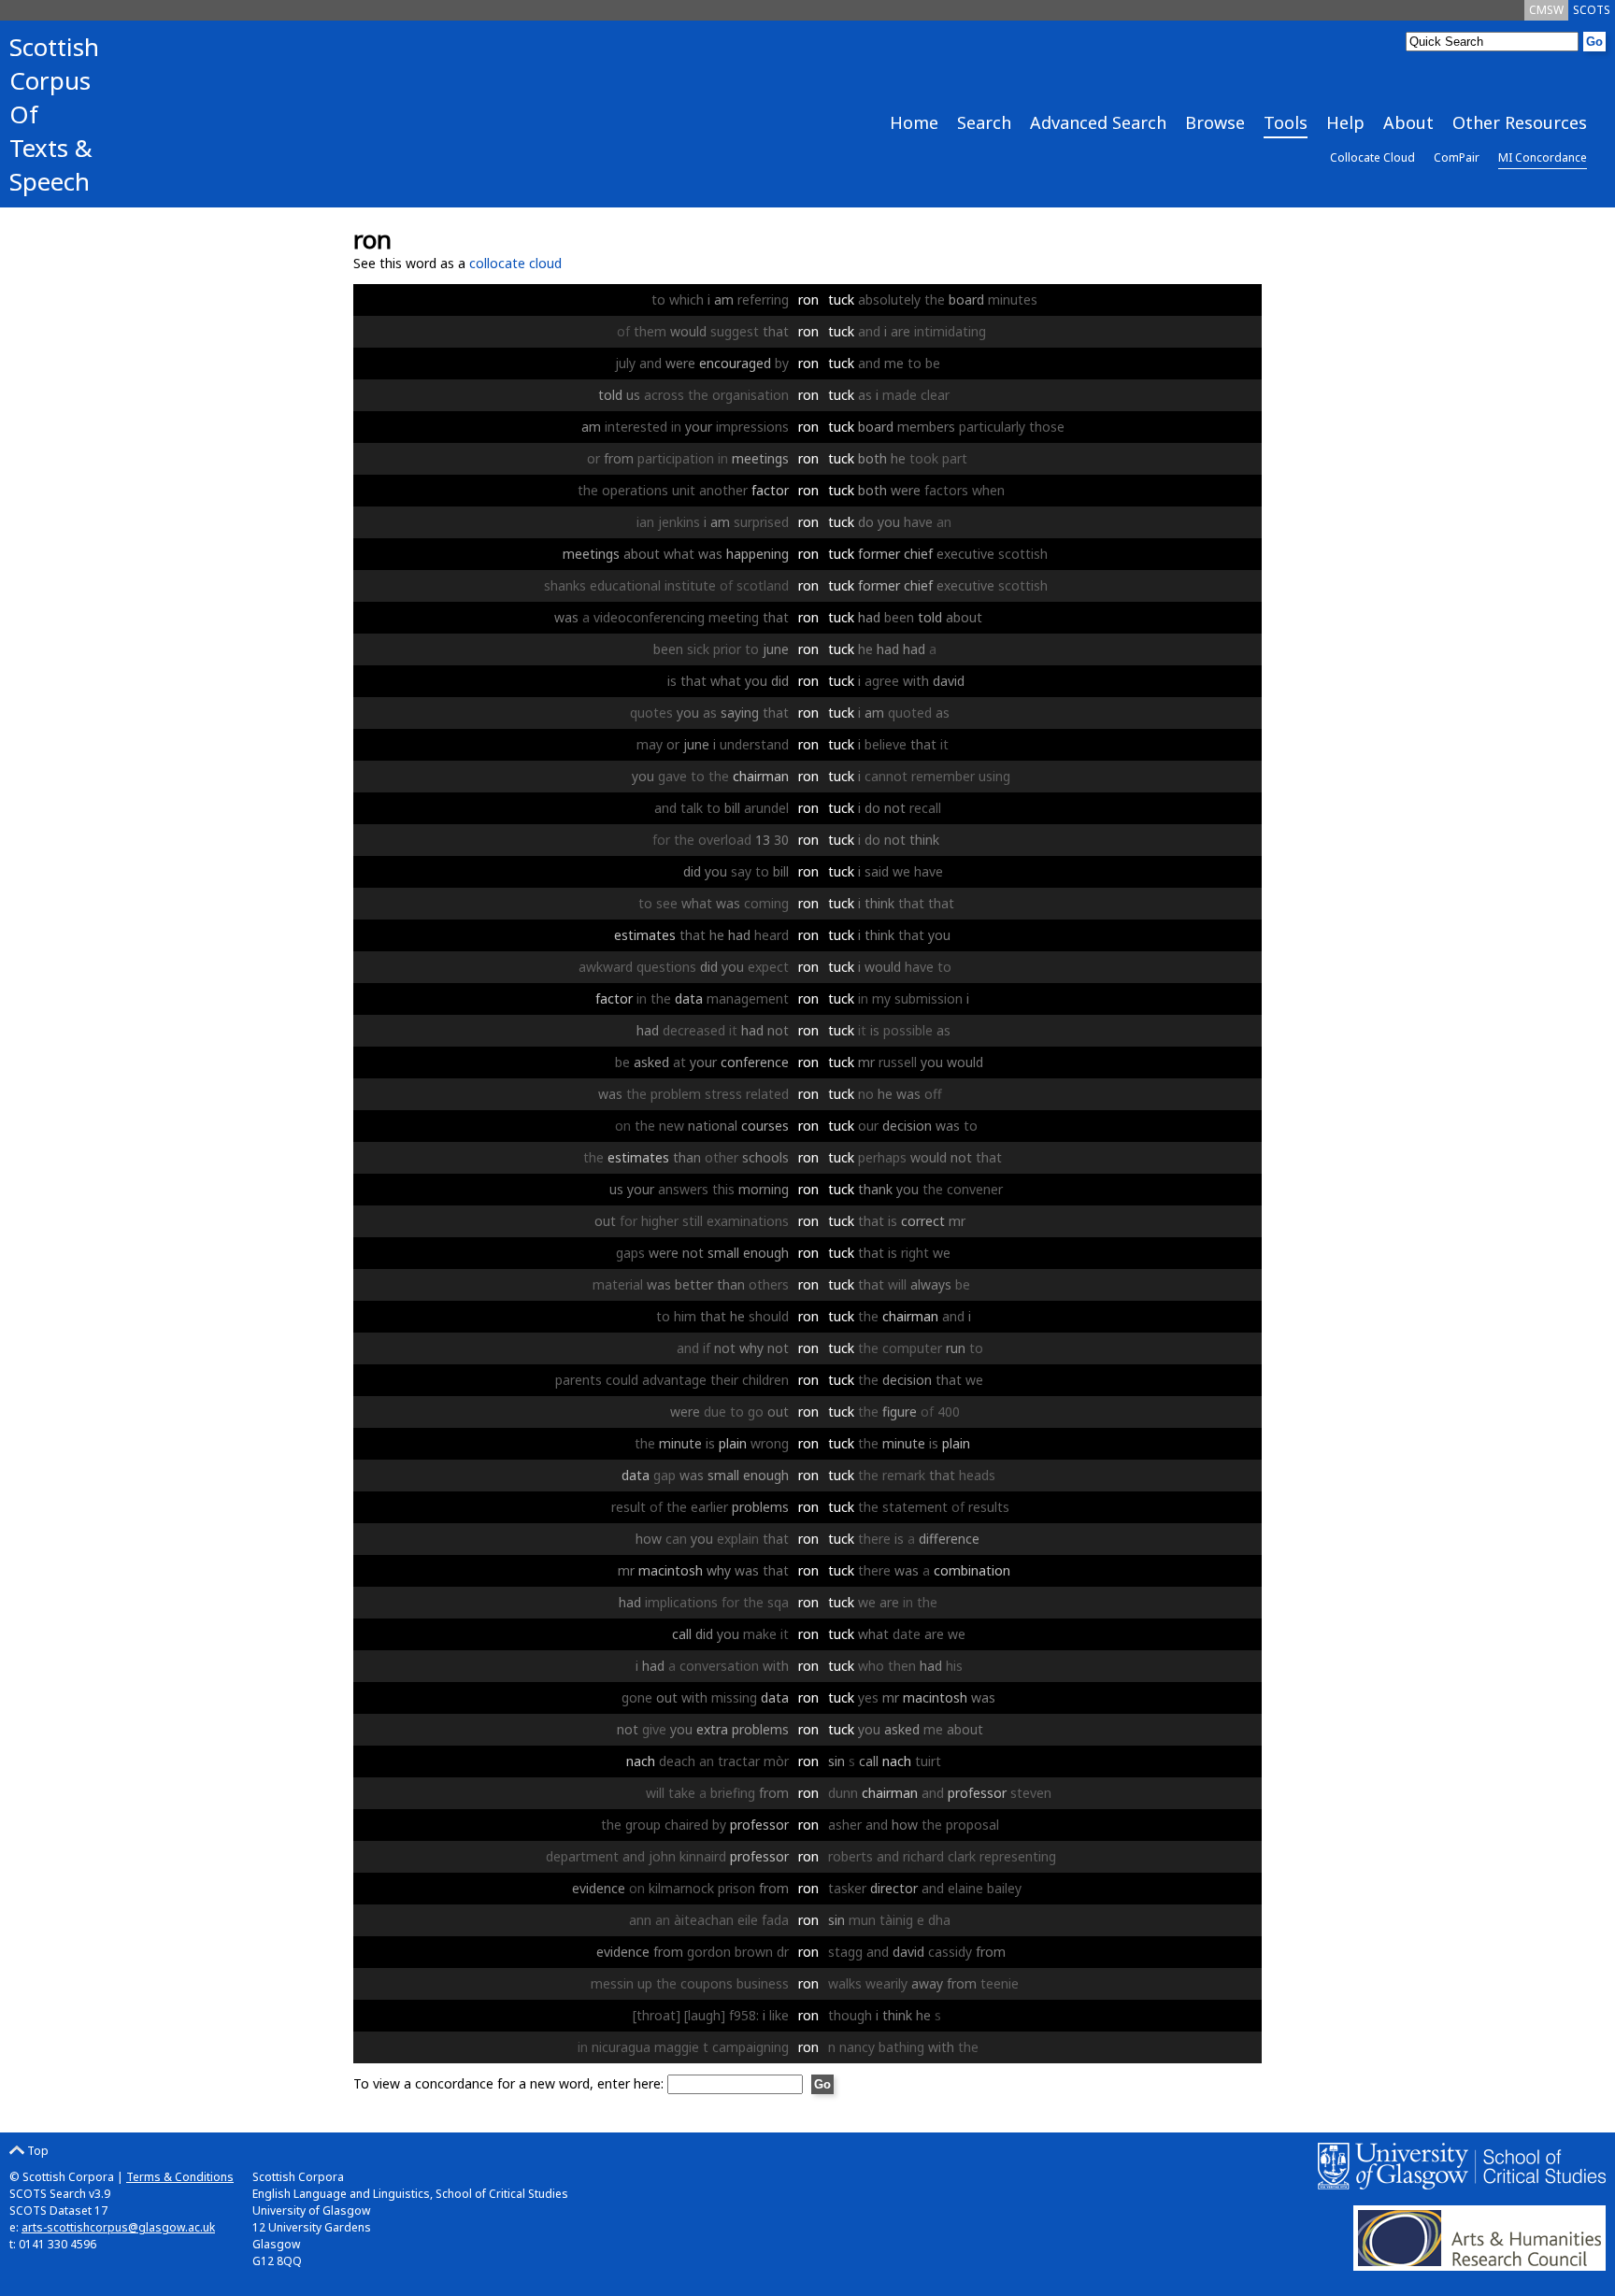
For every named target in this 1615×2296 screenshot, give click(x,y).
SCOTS (1592, 10)
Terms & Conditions (180, 2177)
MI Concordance (1543, 157)
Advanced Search (1098, 122)
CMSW (1546, 10)
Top (36, 2151)
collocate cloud (515, 263)
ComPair (1457, 157)
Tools (1286, 122)
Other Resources (1520, 122)
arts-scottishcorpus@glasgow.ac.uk (118, 2227)
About (1408, 122)
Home (914, 122)
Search (984, 122)
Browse (1215, 122)
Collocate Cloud (1372, 157)
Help (1345, 122)
